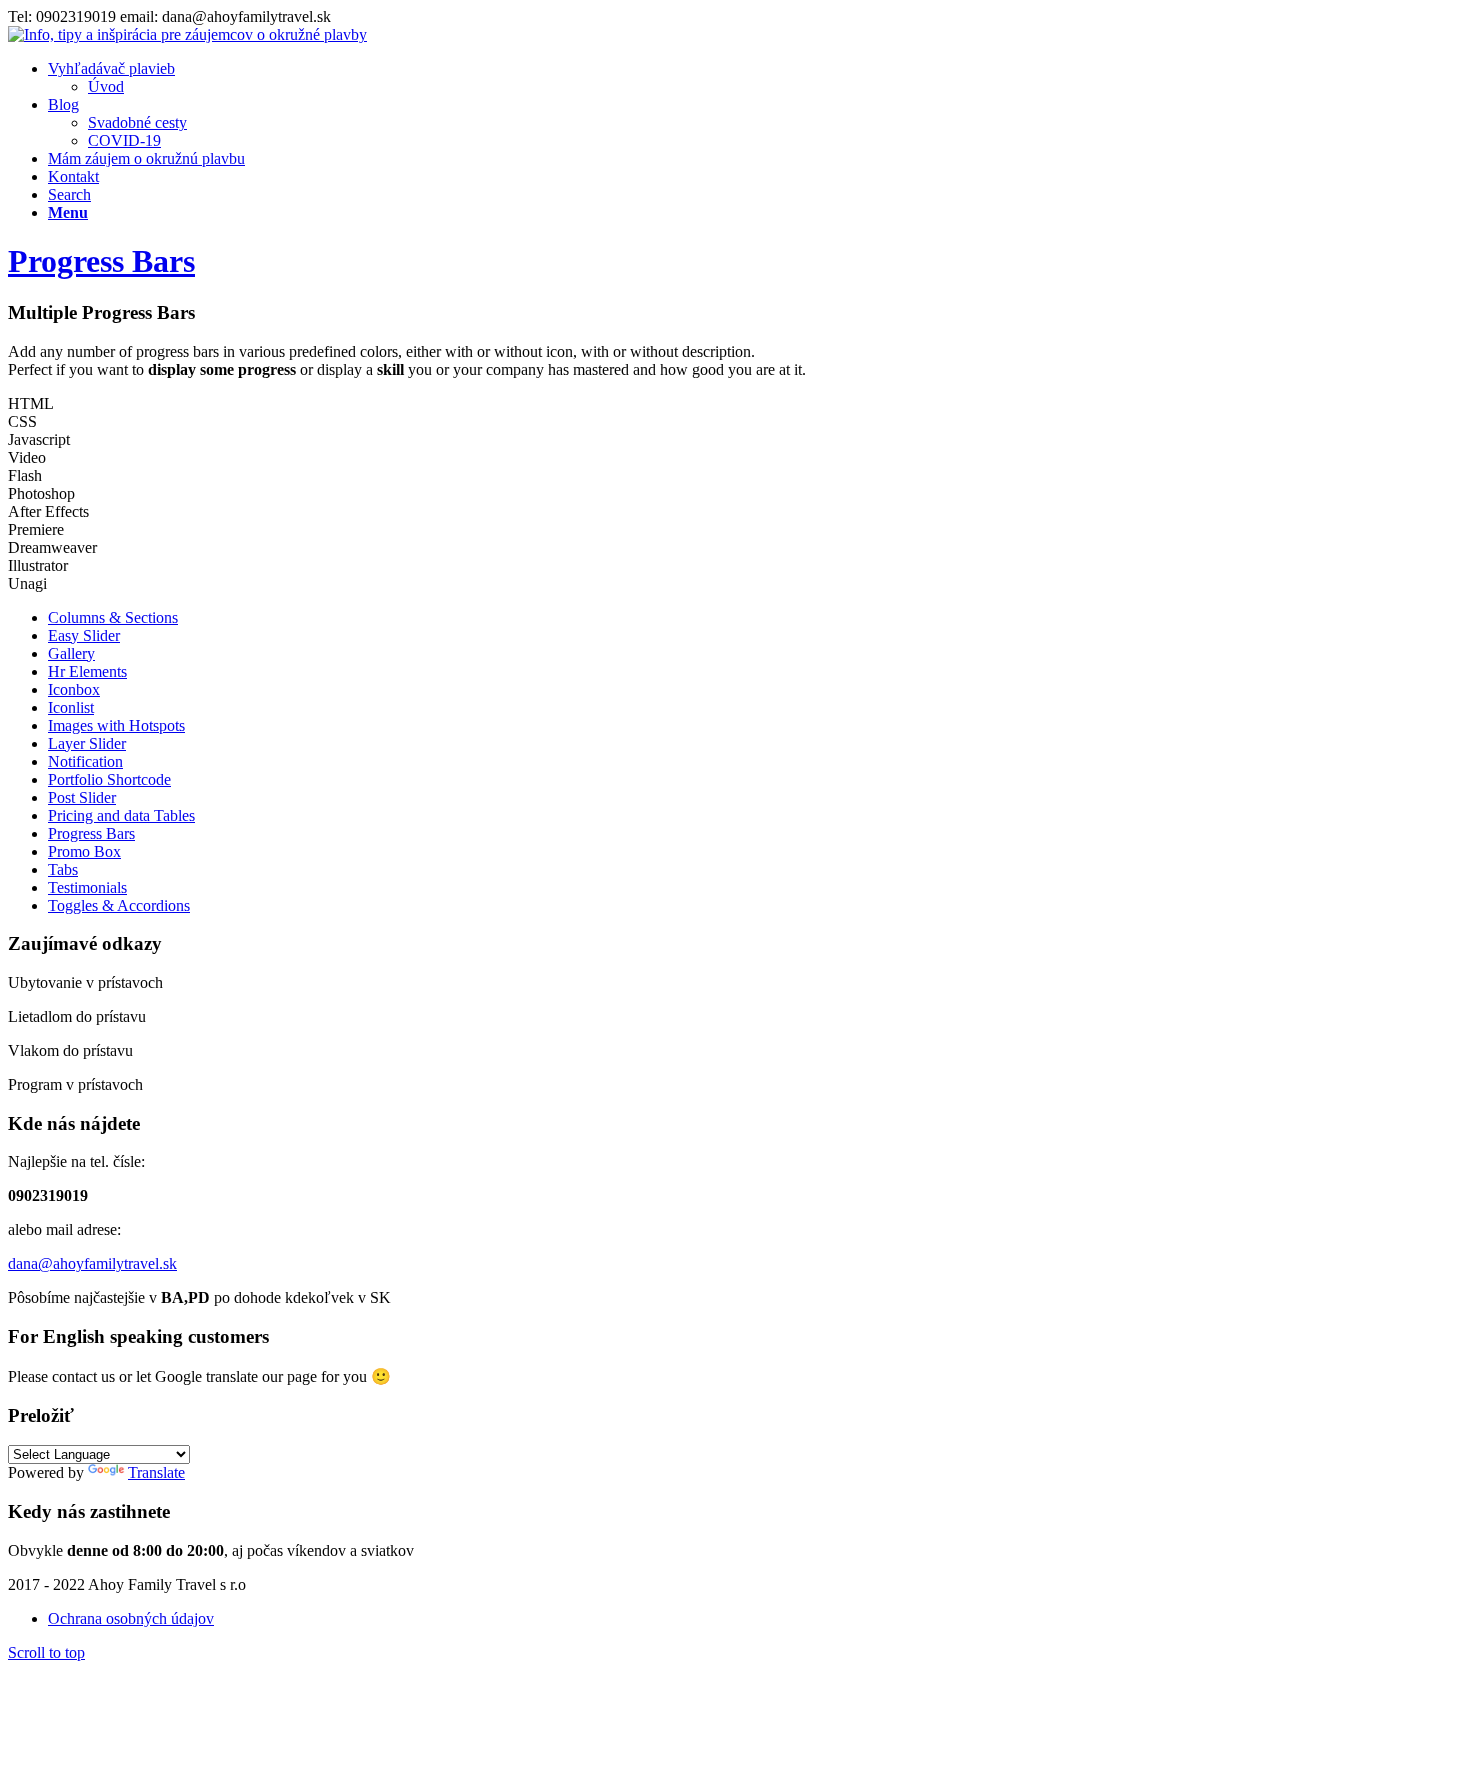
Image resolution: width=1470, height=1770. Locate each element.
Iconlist (71, 707)
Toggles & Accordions (119, 905)
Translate (156, 1472)
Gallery (71, 653)
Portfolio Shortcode (109, 779)
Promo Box (84, 851)
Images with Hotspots (116, 725)
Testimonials (87, 887)
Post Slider (82, 797)
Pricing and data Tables (121, 815)
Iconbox (74, 689)
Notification (85, 761)
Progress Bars (101, 261)
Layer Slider (87, 743)
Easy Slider (84, 635)
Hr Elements (87, 671)
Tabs (63, 869)
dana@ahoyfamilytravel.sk (92, 1263)
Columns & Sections (113, 617)
